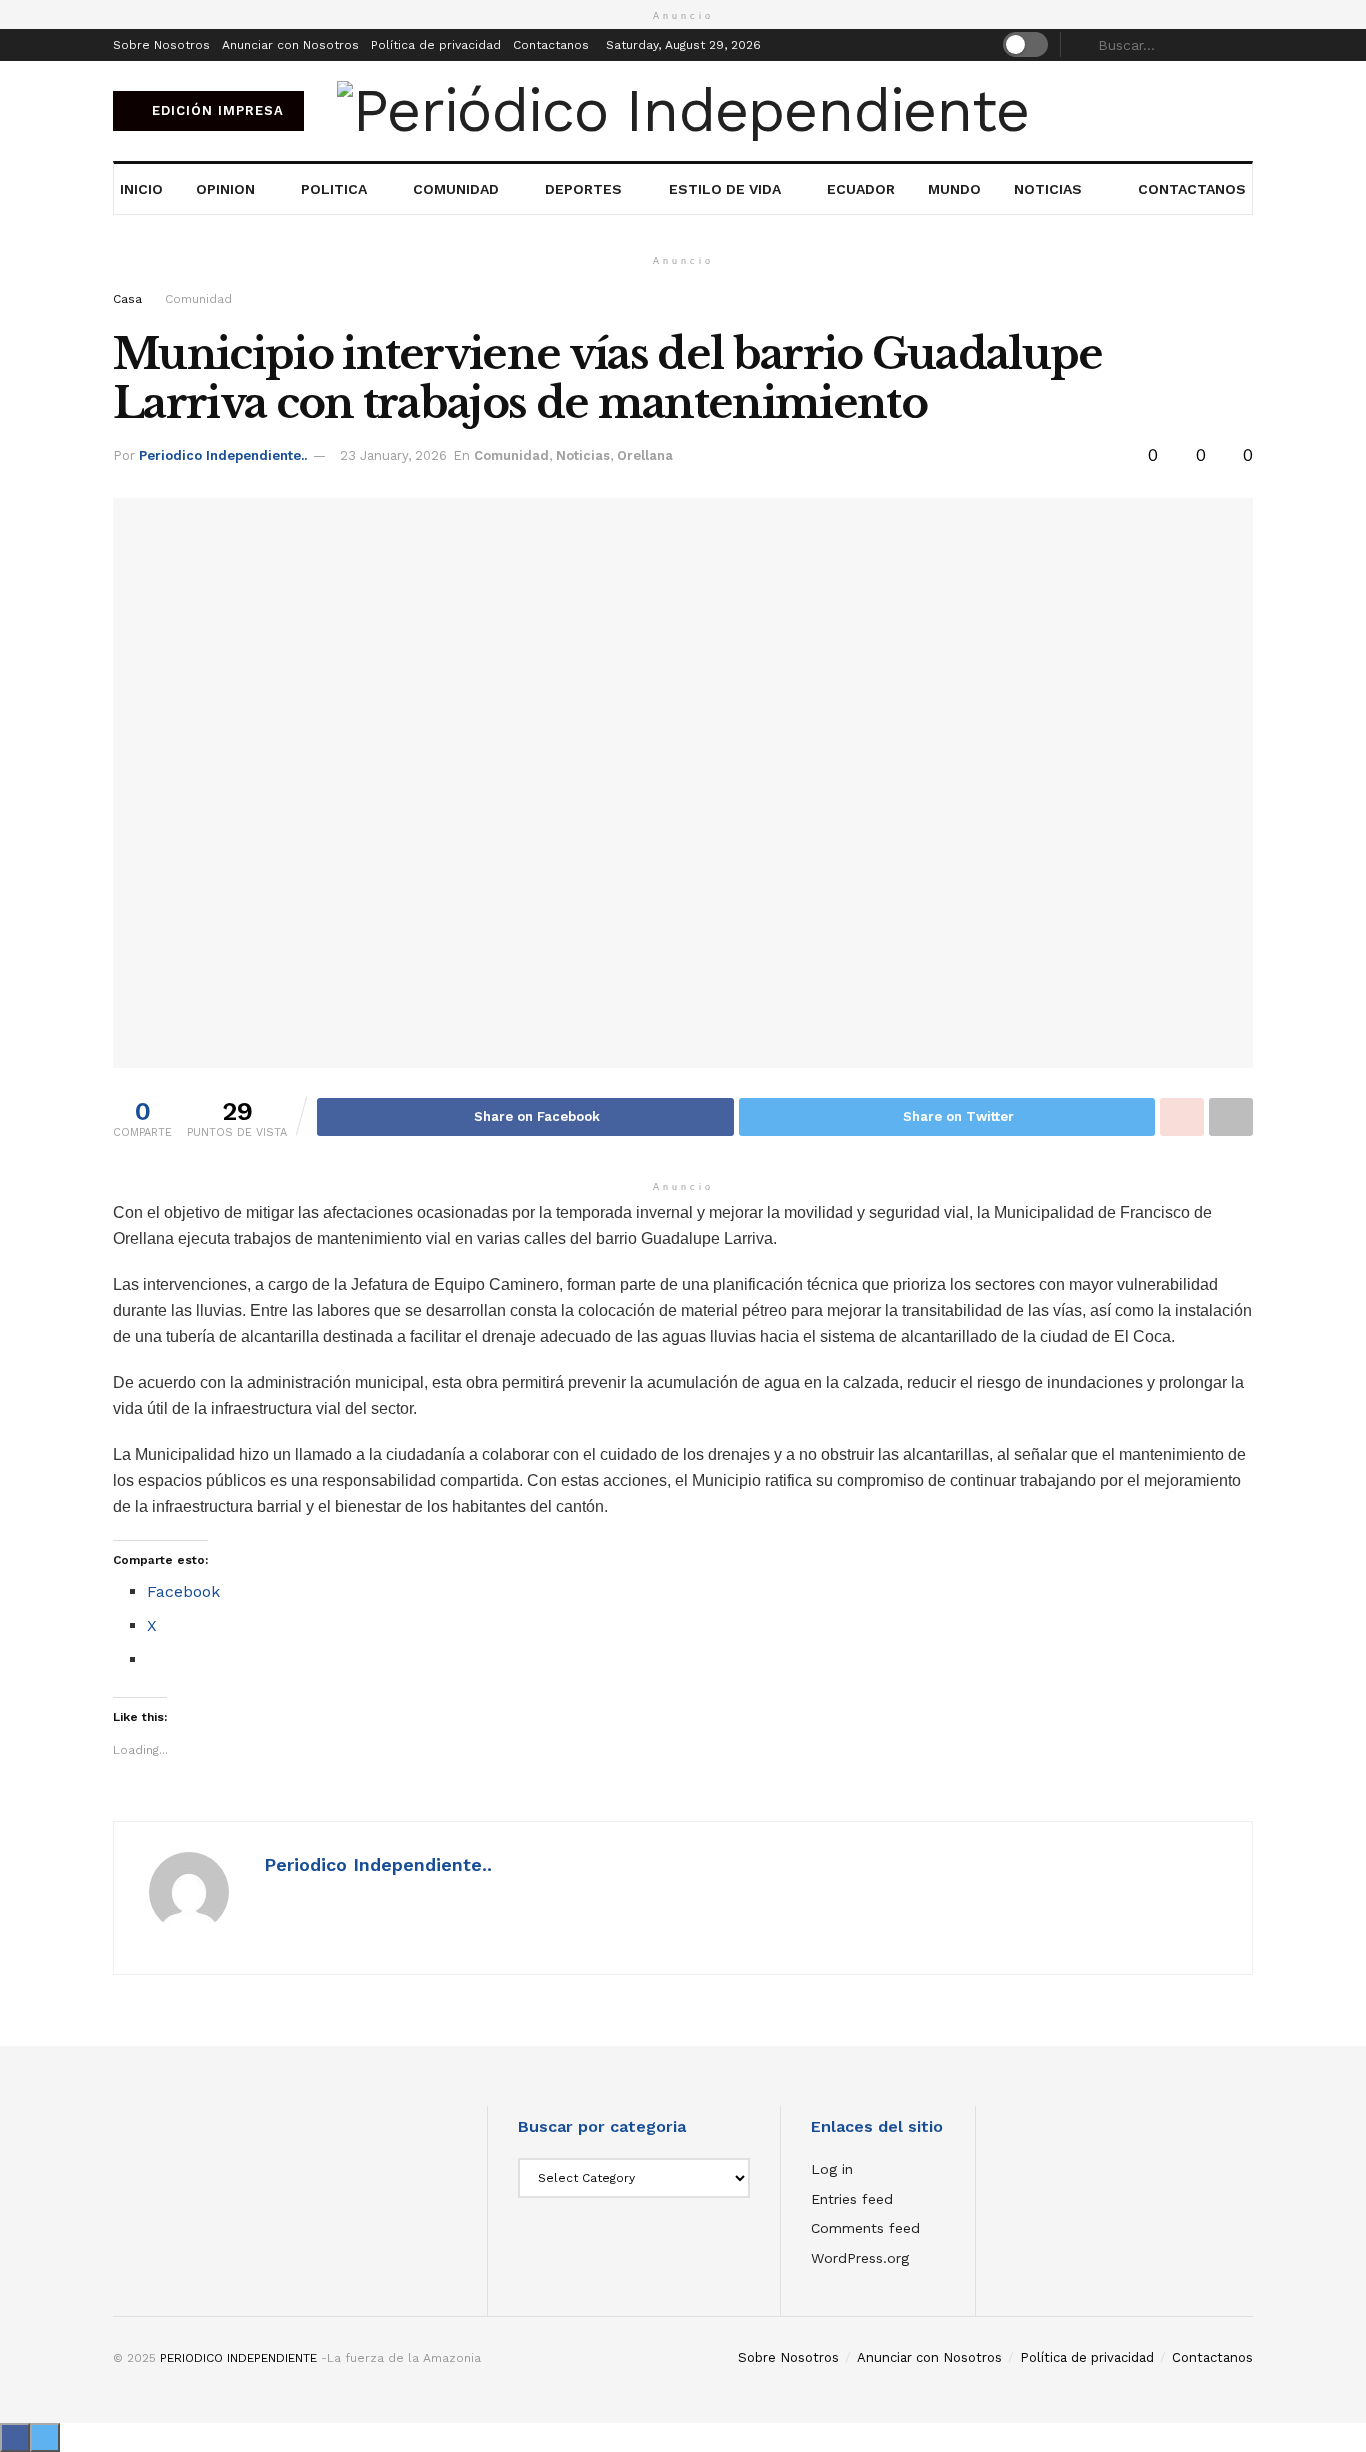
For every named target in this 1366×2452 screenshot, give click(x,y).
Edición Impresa (215, 110)
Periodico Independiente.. (223, 455)
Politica (334, 189)
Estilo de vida (725, 189)
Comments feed (865, 2228)
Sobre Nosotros (161, 45)
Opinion (225, 189)
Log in (832, 2169)
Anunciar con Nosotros (290, 45)
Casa (127, 299)
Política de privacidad (436, 45)
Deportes (583, 189)
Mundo (954, 189)
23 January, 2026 (393, 455)
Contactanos (551, 45)
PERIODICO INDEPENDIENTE (238, 2358)
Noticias (1048, 189)
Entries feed (852, 2199)
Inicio (141, 189)
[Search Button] (1242, 45)
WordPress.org (860, 2258)
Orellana (645, 455)
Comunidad (456, 189)
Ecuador (861, 189)
